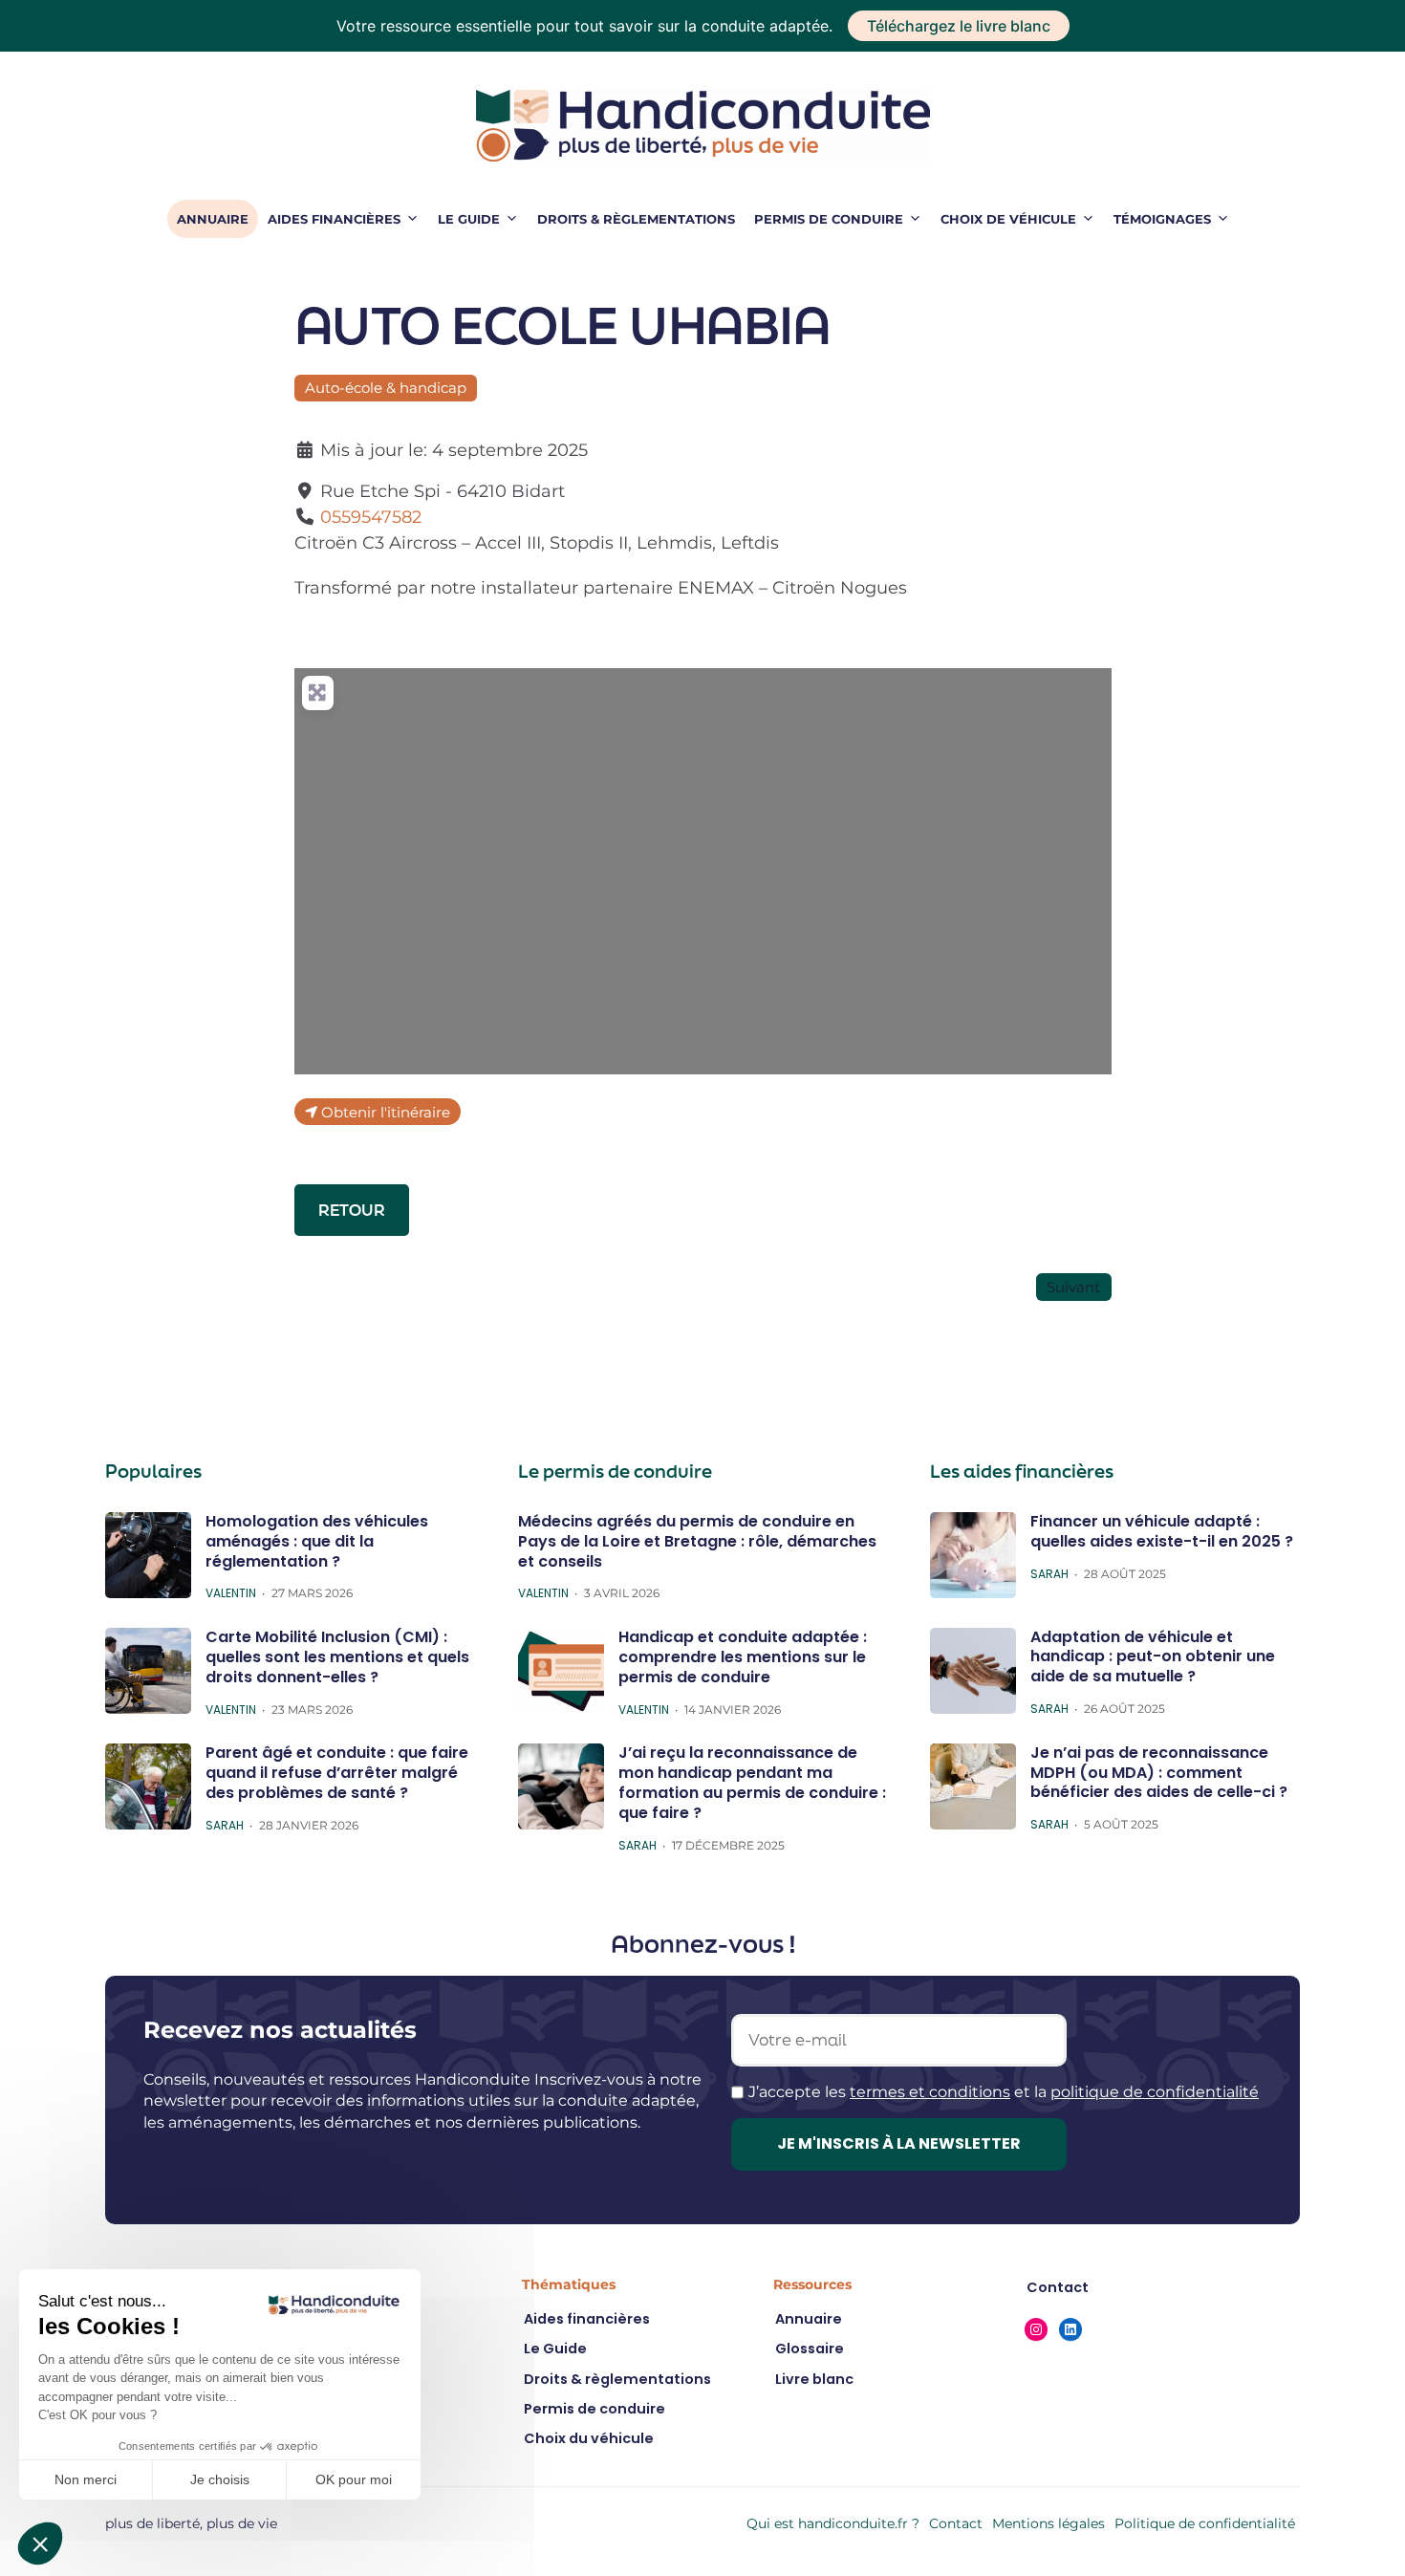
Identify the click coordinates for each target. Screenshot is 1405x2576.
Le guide (469, 219)
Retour (352, 1210)
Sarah (225, 1826)
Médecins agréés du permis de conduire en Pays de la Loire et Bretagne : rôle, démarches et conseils (697, 1541)
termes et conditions (930, 2092)
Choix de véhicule (1008, 219)
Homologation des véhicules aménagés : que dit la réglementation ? (317, 1541)
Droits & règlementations (636, 219)
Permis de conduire (829, 219)
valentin (231, 1593)
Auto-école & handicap (386, 388)
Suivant (1073, 1287)
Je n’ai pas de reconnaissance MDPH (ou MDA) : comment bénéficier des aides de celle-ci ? (1159, 1773)
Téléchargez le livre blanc (959, 26)
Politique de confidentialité (1205, 2523)
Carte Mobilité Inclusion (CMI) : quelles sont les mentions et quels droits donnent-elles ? (337, 1657)
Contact (956, 2523)
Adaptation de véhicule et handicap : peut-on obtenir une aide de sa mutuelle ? (1153, 1657)
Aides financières (334, 219)
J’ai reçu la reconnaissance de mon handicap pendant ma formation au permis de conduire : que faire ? (752, 1782)
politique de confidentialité (1155, 2092)
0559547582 (371, 517)
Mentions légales (1048, 2523)
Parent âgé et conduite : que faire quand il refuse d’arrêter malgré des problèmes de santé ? (337, 1773)
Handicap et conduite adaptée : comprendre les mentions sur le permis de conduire (743, 1657)
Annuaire (213, 219)
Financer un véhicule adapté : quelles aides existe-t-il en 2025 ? (1162, 1531)
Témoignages (1162, 219)
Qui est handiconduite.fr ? (833, 2523)
